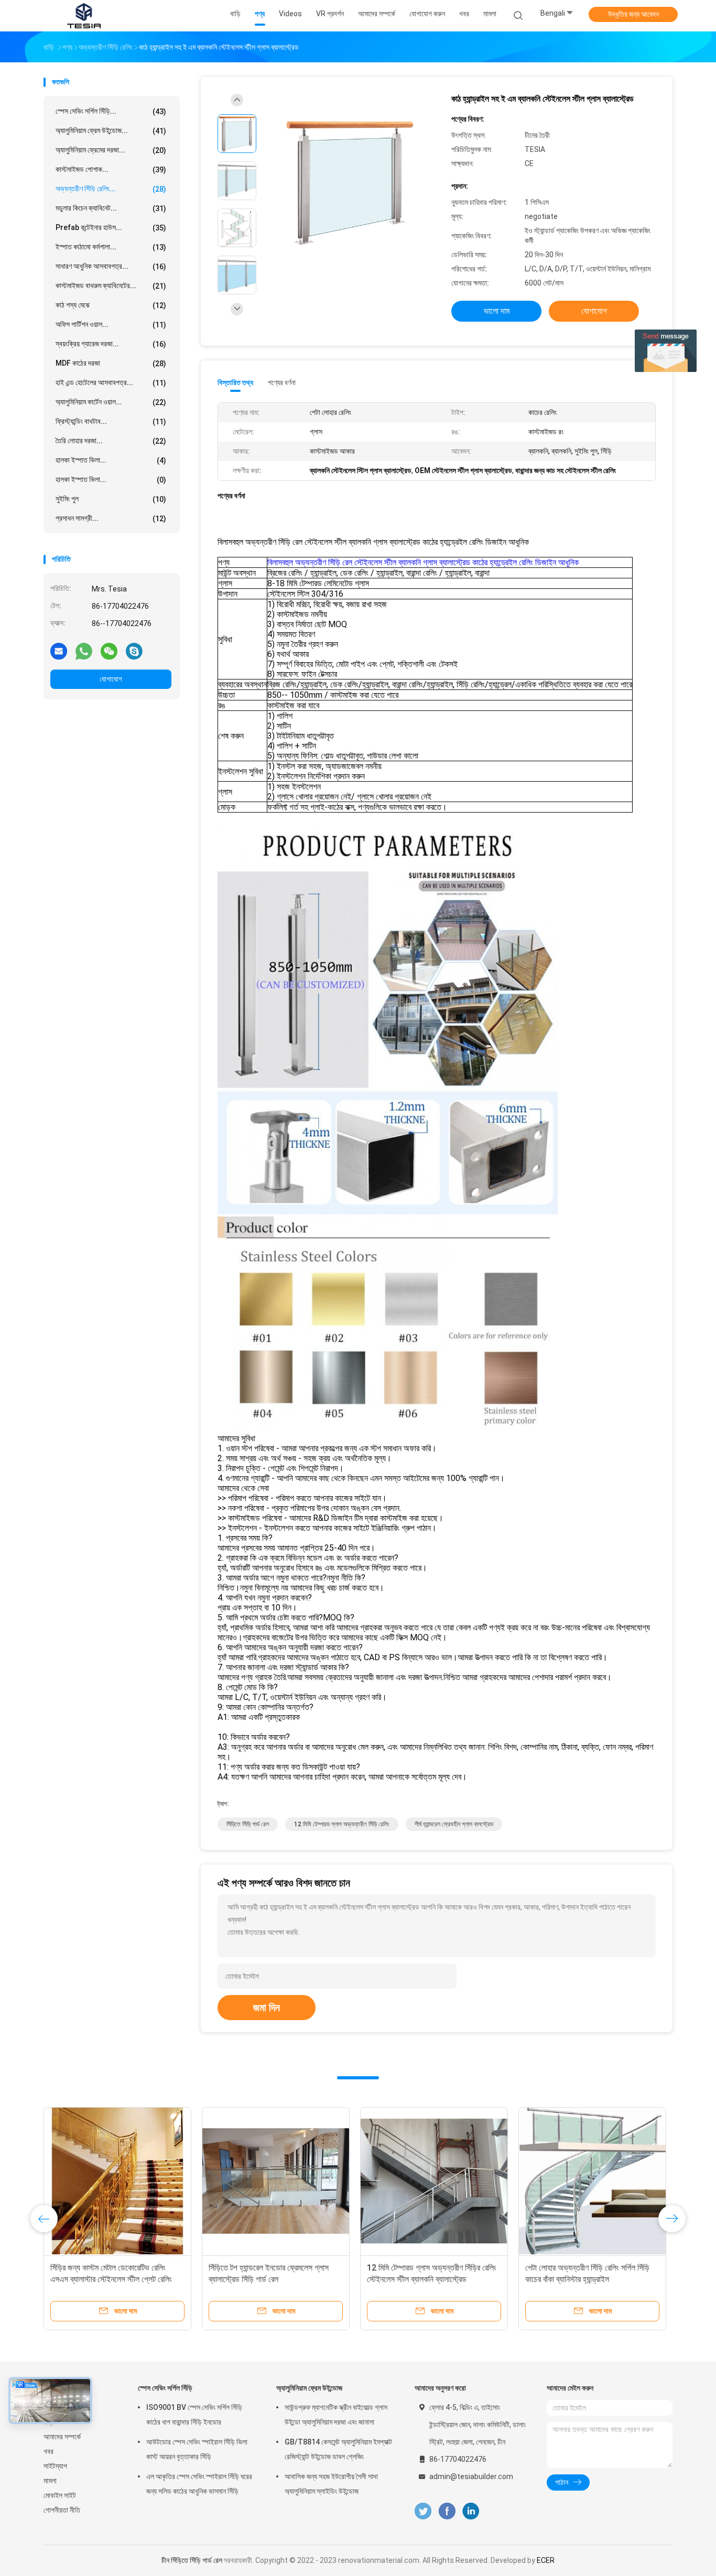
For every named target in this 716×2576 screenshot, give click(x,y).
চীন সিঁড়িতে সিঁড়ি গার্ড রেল (192, 2560)
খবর (48, 2451)
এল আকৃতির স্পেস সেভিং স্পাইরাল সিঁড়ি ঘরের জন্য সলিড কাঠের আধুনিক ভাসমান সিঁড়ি (199, 2484)
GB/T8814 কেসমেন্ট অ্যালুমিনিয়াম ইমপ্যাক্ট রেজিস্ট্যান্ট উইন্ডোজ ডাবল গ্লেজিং (338, 2449)
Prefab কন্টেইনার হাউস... (111, 228)
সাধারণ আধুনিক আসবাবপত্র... (111, 266)
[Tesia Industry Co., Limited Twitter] (423, 2511)
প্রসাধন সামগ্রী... (111, 518)
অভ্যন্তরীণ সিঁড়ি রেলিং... (111, 189)
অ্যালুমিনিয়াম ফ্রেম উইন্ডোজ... (111, 131)
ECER (546, 2560)
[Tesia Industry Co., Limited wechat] (109, 651)
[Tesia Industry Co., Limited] (84, 16)
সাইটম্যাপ (55, 2466)
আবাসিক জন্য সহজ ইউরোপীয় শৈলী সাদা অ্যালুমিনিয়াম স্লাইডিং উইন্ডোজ (331, 2484)
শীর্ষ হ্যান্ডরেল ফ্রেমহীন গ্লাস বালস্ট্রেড (454, 1824)
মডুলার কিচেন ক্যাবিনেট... (111, 208)
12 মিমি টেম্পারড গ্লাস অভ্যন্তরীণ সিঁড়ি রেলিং (342, 1824)
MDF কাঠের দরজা (111, 363)
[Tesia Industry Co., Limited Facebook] (447, 2511)
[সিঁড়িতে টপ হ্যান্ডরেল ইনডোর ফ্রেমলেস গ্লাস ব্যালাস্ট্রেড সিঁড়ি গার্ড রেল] (276, 2181)
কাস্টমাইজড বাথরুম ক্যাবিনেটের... (111, 286)
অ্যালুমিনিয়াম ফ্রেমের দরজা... (111, 150)
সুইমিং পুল (111, 499)
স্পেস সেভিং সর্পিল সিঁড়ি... (111, 111)
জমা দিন (267, 2008)
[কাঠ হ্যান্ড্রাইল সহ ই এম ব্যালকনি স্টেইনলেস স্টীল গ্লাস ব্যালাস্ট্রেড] (350, 182)
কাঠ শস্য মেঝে (111, 305)
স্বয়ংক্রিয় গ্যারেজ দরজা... (111, 344)
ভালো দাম (497, 311)
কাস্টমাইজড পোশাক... (111, 169)
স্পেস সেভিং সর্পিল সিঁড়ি (165, 2388)
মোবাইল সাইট (60, 2495)
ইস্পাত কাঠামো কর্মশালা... (111, 247)
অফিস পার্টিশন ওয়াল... (111, 325)
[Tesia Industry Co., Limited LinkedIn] (471, 2511)
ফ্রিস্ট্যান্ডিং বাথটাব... (111, 421)
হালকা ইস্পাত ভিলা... (111, 460)
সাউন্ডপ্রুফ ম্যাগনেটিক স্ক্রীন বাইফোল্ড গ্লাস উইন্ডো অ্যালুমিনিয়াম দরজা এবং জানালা (336, 2415)
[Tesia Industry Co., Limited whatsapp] (84, 651)
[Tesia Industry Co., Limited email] (59, 651)
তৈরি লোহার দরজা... (111, 441)
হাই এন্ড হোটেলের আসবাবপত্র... (111, 383)
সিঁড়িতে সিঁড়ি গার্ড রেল (248, 1824)
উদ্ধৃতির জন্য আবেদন (633, 14)
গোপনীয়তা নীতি (62, 2510)
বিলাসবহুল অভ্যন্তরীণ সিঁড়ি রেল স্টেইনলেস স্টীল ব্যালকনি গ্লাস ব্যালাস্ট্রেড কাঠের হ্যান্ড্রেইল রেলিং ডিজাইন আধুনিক (423, 562)
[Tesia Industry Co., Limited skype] (134, 651)
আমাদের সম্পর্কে (62, 2437)
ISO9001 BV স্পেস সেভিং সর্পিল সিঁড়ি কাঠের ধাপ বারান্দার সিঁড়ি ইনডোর (194, 2415)
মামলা (50, 2481)
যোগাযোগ (111, 679)
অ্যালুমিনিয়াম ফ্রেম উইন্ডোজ (309, 2388)
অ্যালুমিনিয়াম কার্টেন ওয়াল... (111, 402)
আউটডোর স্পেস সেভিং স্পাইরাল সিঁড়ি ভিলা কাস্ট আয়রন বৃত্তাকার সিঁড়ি (197, 2449)
